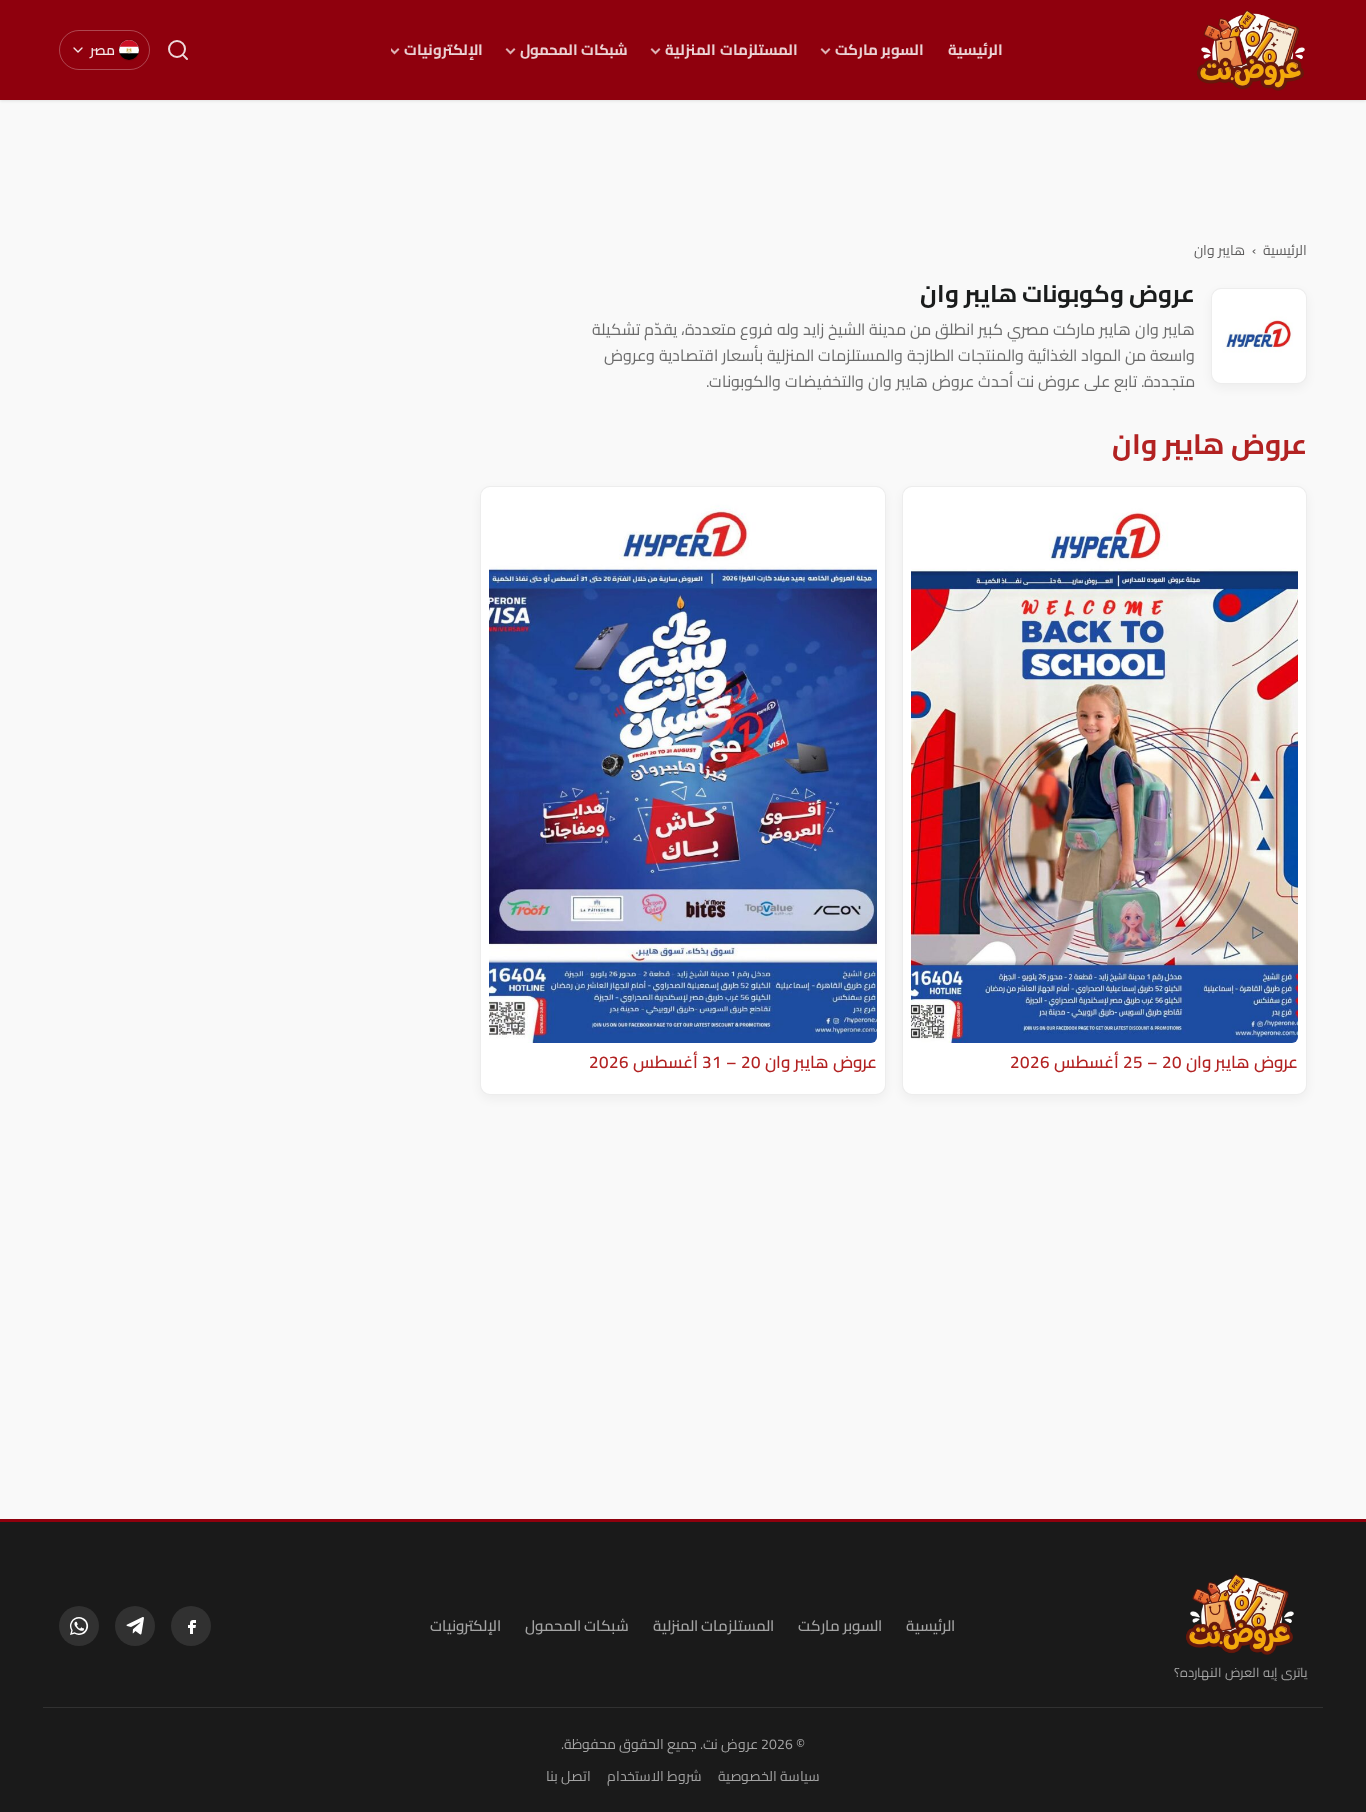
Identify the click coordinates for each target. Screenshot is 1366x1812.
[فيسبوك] (191, 1626)
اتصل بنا (568, 1776)
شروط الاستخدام (654, 1776)
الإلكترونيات (443, 50)
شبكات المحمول (574, 50)
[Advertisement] (683, 169)
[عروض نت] (1240, 1614)
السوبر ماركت (879, 50)
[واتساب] (79, 1626)
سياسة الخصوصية (769, 1776)
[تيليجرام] (135, 1626)
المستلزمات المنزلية (731, 50)
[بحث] (178, 50)
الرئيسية (975, 50)
